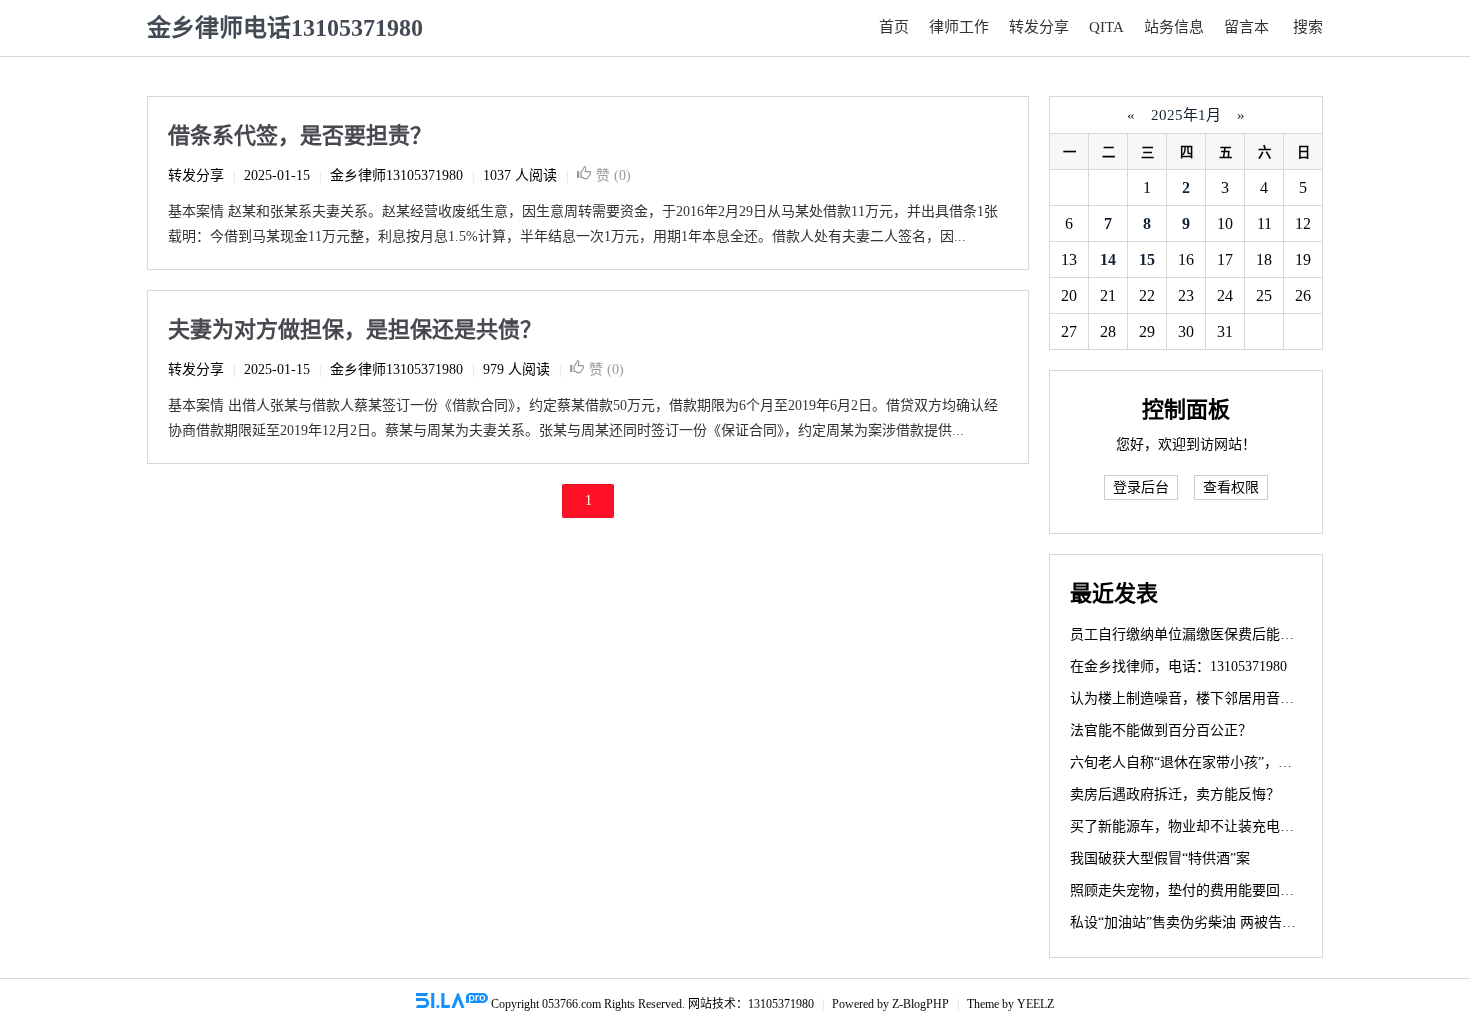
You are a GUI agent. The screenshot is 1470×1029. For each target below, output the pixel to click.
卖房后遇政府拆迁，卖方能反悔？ (1175, 794)
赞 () (613, 175)
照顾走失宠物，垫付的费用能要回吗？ (1189, 890)
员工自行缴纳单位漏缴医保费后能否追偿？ (1203, 634)
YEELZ (1035, 1004)
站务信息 (1174, 27)
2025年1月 (1186, 115)
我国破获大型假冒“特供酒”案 (1160, 858)
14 (1108, 259)
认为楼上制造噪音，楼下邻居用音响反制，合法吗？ (1231, 698)
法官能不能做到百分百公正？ (1161, 730)
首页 (894, 27)
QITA (1106, 27)
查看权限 (1231, 487)
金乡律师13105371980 (396, 175)
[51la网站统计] (452, 1004)
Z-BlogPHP (920, 1004)
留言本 (1246, 27)
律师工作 (959, 27)
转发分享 (1039, 27)
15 (1147, 259)
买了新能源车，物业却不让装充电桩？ (1189, 826)
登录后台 (1141, 487)
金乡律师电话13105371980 (285, 28)
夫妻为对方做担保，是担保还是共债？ (355, 329)
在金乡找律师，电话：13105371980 (1178, 666)
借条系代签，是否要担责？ (300, 135)
